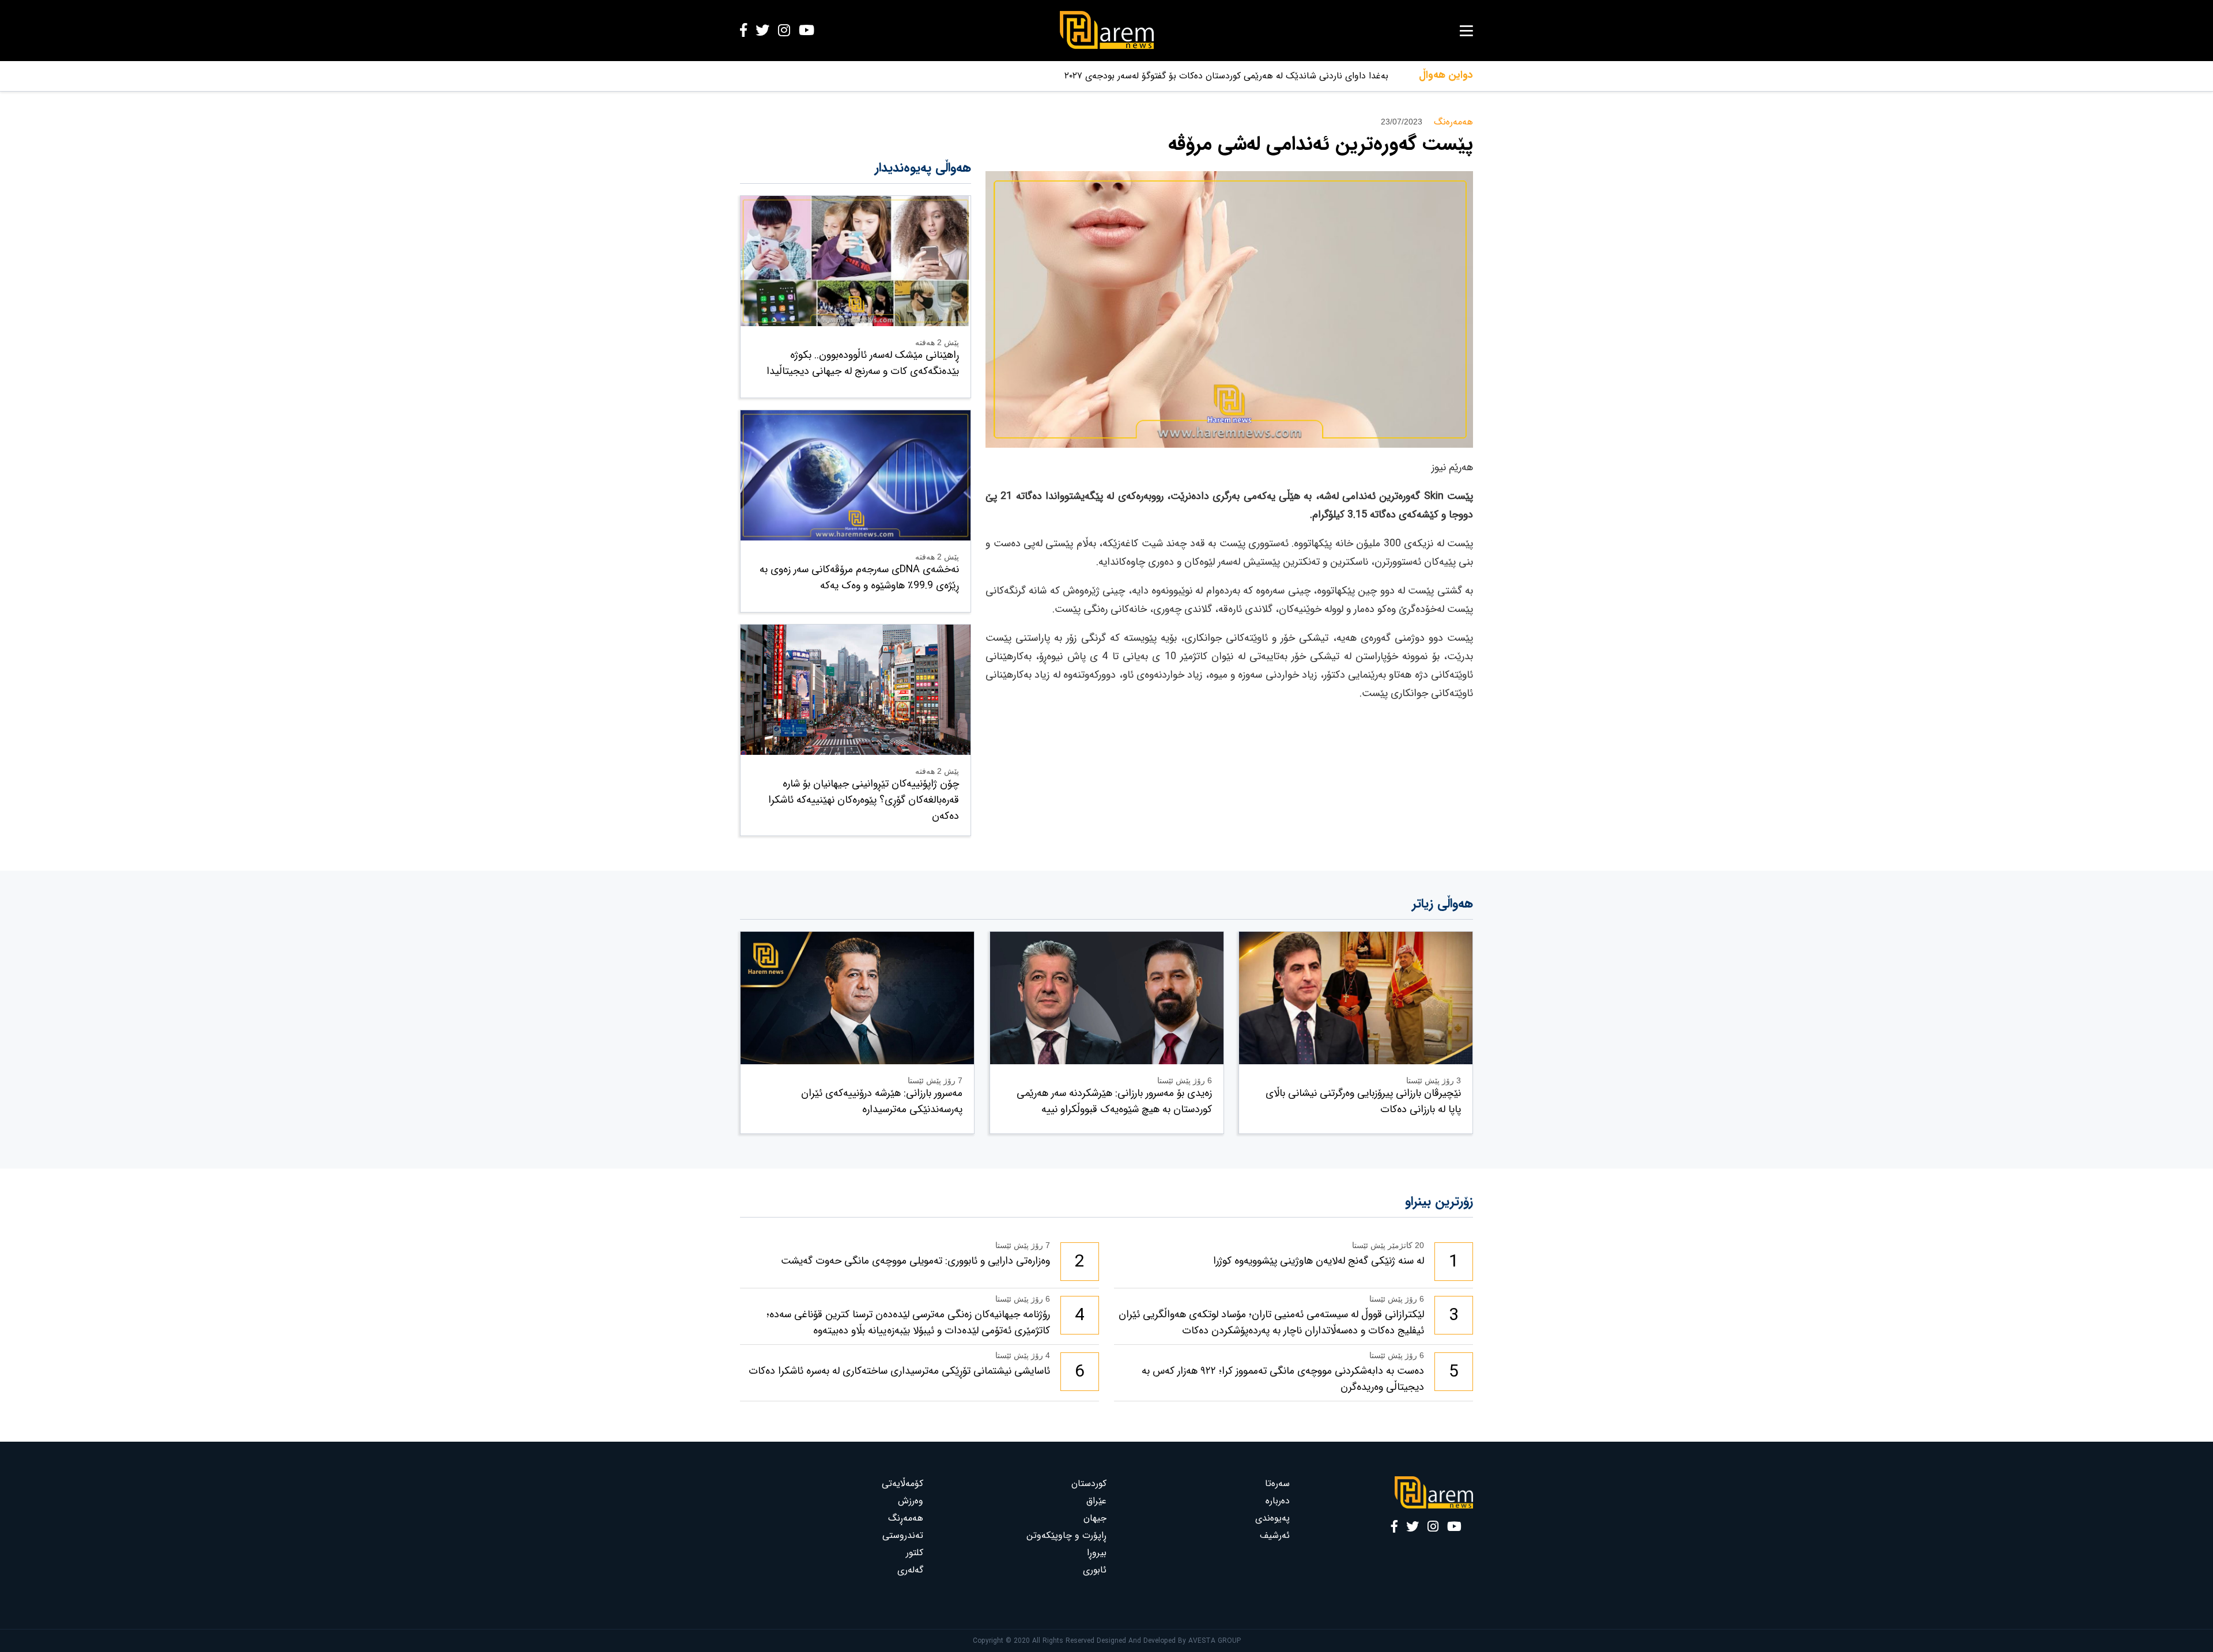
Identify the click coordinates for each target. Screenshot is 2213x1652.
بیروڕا (1097, 1553)
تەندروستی (903, 1535)
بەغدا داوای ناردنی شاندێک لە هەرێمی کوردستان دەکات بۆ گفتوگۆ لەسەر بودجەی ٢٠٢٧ (1226, 76)
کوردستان (1089, 1483)
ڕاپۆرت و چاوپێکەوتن (1066, 1535)
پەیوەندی (1272, 1518)
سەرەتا (1277, 1483)
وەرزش (911, 1501)
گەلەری (910, 1570)
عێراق (1096, 1501)
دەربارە (1278, 1501)
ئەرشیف (1275, 1535)
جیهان (1095, 1518)
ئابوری (1095, 1570)
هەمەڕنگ (906, 1518)
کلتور (915, 1553)
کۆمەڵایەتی (902, 1483)
